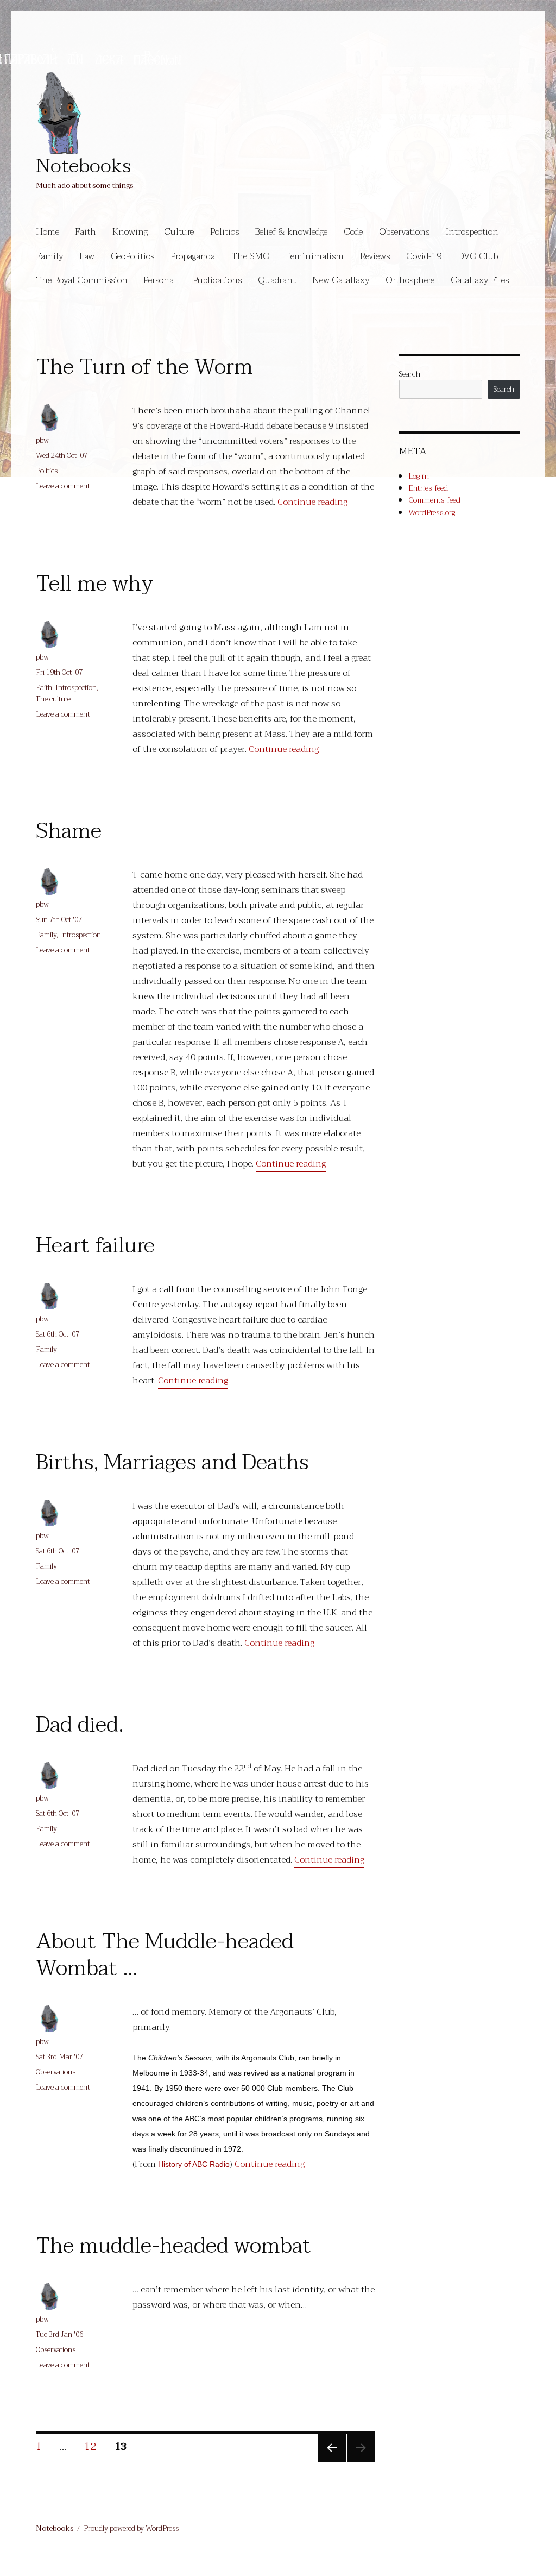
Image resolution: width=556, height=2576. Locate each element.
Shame (69, 831)
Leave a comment (63, 486)
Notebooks (83, 166)
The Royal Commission (82, 280)
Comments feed (434, 500)
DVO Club (478, 256)
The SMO (251, 256)
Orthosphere (410, 280)
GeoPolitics (132, 256)
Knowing (130, 232)
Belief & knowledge (291, 232)
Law (87, 256)
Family (50, 256)
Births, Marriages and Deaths (172, 1462)
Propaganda (193, 256)
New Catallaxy (341, 280)
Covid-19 (424, 256)
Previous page (331, 2460)
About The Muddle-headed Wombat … (165, 1955)
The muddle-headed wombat (173, 2246)
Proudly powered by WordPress (131, 2528)
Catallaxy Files (480, 280)
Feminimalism (315, 256)
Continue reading (312, 502)
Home (48, 232)
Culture (179, 232)
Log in (419, 476)
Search (410, 374)
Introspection (472, 232)
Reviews (375, 256)
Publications (217, 280)
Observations (404, 232)
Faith (86, 232)
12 (94, 2446)
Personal (160, 280)
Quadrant (277, 280)
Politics (225, 232)
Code (353, 232)
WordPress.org (432, 512)
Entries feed (428, 488)
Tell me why (94, 584)
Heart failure (95, 1245)
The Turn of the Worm (144, 367)
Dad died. (80, 1725)
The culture (53, 699)
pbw (42, 440)
